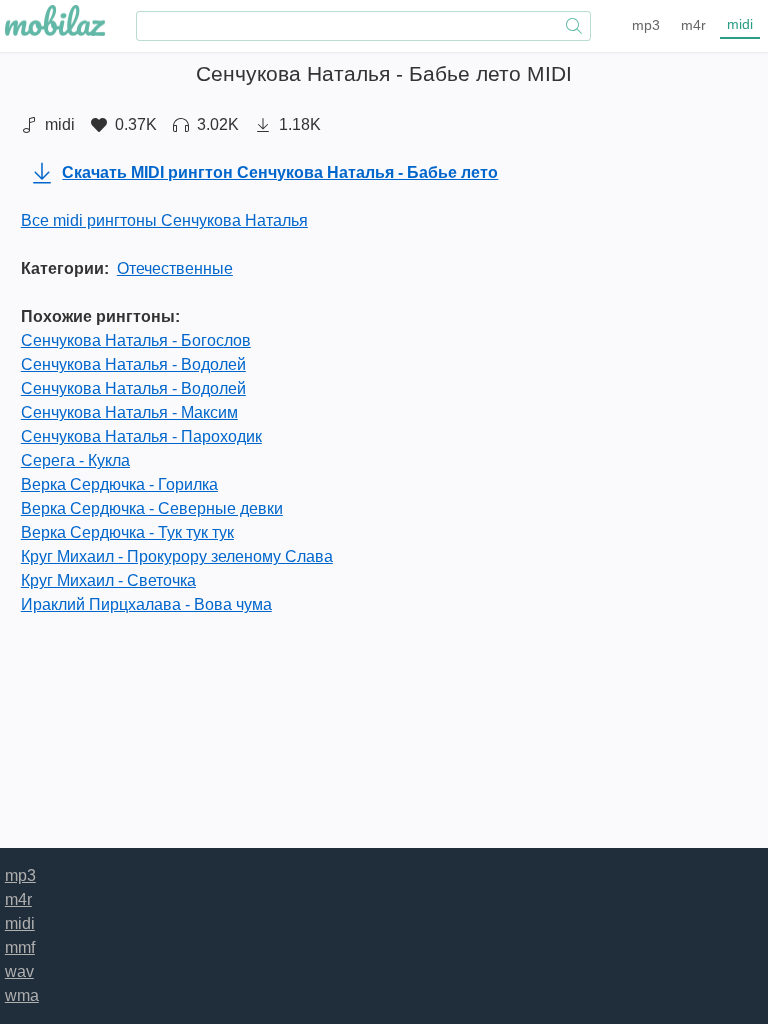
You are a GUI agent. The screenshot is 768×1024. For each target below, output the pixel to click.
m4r (693, 25)
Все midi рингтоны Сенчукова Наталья (164, 220)
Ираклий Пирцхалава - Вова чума (146, 604)
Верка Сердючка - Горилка (119, 484)
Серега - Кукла (75, 460)
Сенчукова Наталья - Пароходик (141, 436)
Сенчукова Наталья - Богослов (136, 340)
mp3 (646, 25)
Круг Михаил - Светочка (108, 580)
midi (740, 24)
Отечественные (175, 268)
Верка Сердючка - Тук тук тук (127, 532)
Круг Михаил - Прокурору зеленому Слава (177, 556)
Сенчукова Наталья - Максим (129, 412)
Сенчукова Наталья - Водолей (133, 364)
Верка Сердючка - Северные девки (152, 508)
